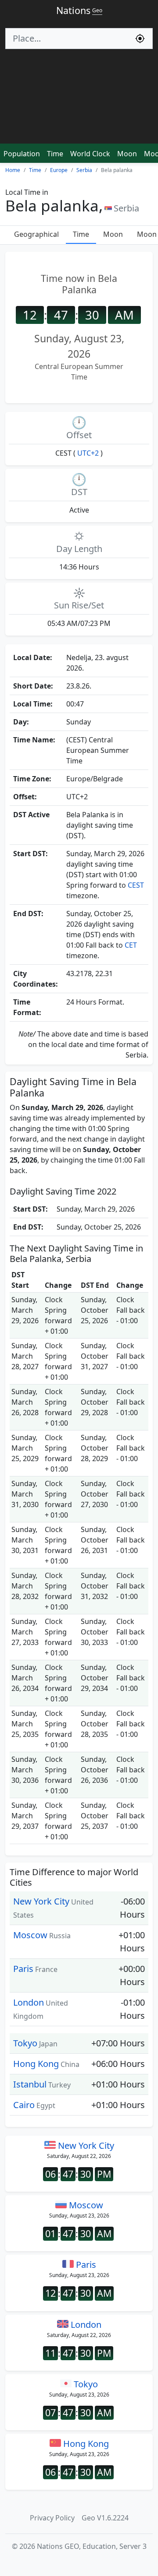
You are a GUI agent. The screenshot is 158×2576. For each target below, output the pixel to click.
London (29, 2002)
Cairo (24, 2105)
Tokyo (25, 2043)
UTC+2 (88, 453)
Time (55, 154)
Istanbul (30, 2084)
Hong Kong (36, 2064)
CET (131, 945)
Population (22, 154)
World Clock (90, 154)
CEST (136, 885)
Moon (127, 154)
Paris (23, 1969)
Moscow (30, 1935)
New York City (41, 1901)
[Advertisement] (79, 100)
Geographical (36, 234)
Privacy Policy (52, 2518)
